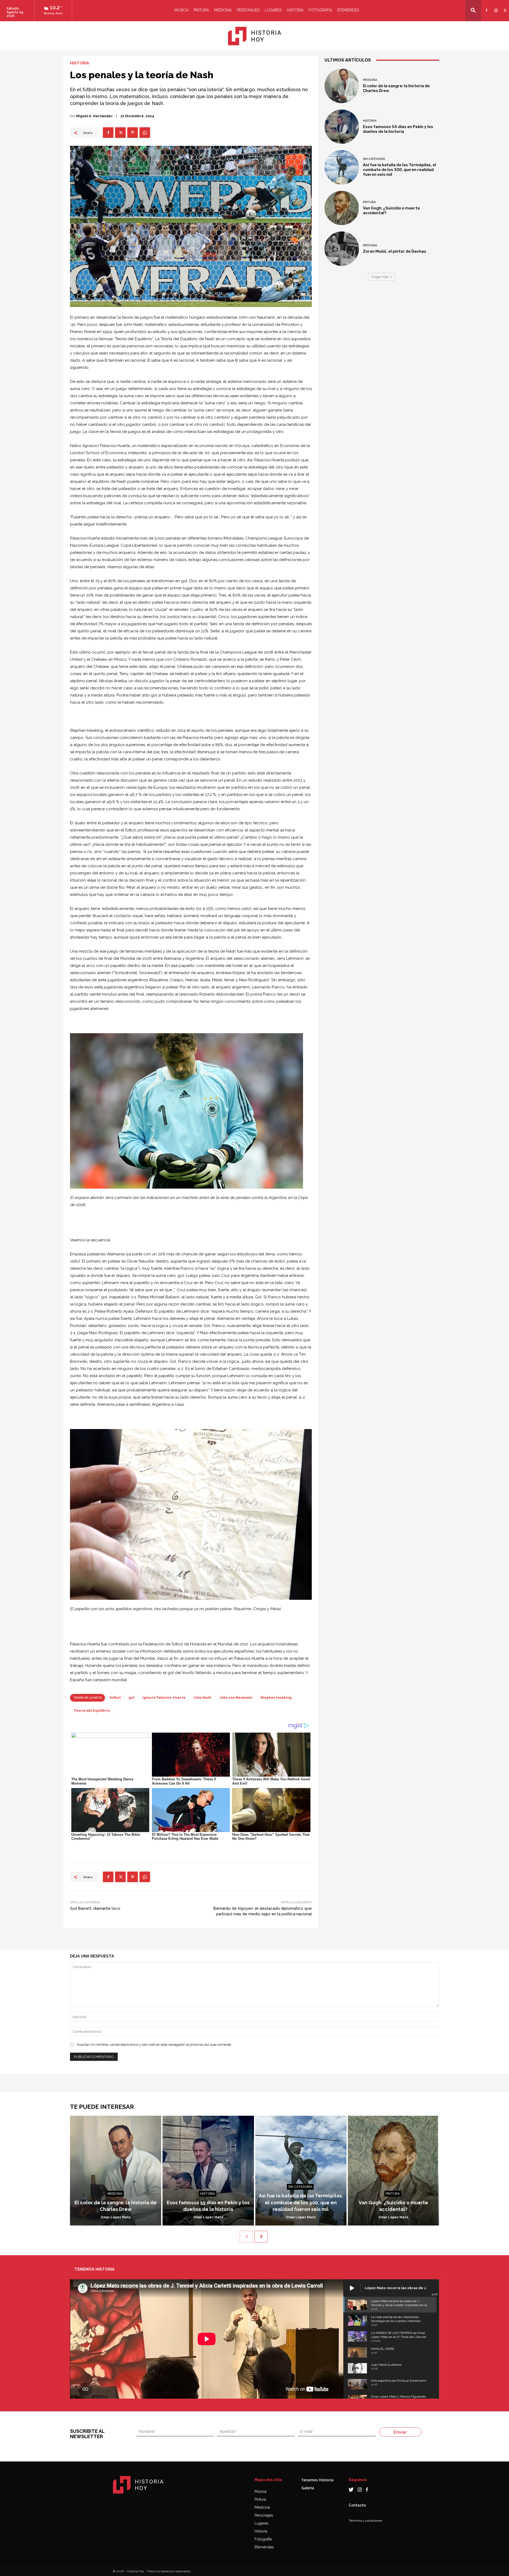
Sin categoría (374, 159)
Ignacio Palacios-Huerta (164, 1697)
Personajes (248, 10)
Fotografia (320, 10)
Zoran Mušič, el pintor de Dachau (394, 251)
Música (181, 10)
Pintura (201, 10)
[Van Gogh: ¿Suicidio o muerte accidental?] (342, 208)
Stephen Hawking (276, 1697)
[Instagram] (495, 7)
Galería (308, 2488)
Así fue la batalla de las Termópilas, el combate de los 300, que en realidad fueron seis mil (400, 170)
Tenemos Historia (317, 2480)
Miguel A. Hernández (94, 116)
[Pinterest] (133, 133)
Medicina (223, 10)
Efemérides (348, 10)
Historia (295, 10)
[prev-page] (246, 2237)
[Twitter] (504, 7)
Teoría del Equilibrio (92, 1710)
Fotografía (263, 2539)
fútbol (115, 1697)
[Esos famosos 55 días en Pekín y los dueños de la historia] (342, 127)
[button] (473, 10)
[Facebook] (486, 7)
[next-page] (261, 2237)
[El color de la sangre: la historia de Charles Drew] (342, 86)
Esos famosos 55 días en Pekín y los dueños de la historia (398, 129)
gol (131, 1697)
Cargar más (380, 277)
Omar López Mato (116, 2217)
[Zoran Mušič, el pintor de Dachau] (342, 249)
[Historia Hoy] (254, 36)
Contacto (357, 2505)
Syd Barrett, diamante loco (95, 1908)
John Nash (202, 1697)
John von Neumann (236, 1697)
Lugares (273, 10)
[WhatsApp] (145, 133)
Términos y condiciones (365, 2521)
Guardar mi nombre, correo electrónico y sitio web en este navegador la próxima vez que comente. (154, 2045)
